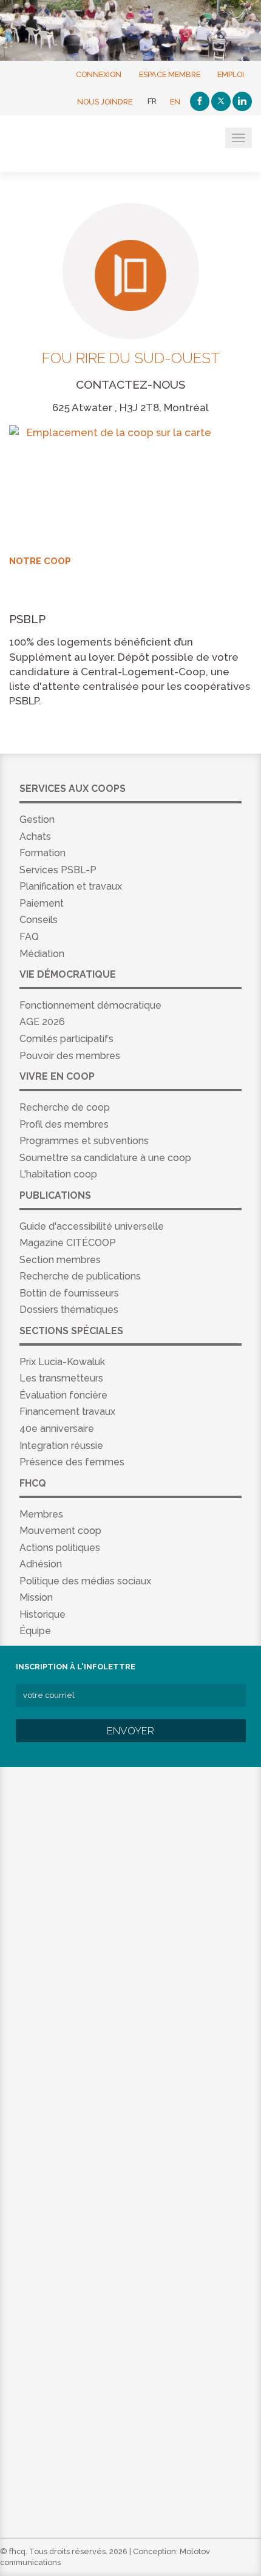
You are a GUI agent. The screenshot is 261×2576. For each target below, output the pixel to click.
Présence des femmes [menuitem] (72, 1462)
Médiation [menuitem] (42, 954)
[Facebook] (200, 101)
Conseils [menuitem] (39, 920)
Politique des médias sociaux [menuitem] (85, 1581)
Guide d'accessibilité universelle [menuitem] (92, 1226)
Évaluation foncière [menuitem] (63, 1395)
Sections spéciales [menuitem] (71, 1331)
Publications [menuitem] (55, 1195)
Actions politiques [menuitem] (60, 1548)
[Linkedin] (242, 101)
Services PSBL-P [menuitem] (58, 870)
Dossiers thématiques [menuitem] (69, 1310)
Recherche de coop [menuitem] (65, 1107)
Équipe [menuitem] (35, 1631)
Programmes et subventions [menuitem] (84, 1141)
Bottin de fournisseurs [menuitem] (69, 1293)
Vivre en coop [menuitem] (57, 1076)
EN (175, 101)
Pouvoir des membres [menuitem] (70, 1056)
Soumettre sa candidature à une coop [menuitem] (105, 1158)
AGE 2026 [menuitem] (42, 1022)
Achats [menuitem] (35, 837)
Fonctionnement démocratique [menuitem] (90, 1005)
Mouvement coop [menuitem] (60, 1531)
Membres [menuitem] (41, 1514)
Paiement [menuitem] (42, 903)
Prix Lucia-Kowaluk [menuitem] (62, 1362)
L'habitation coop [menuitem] (58, 1174)
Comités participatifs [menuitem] (66, 1039)
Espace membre (170, 74)
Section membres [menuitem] (60, 1260)
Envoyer (130, 1731)
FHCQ (68, 145)
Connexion (99, 74)
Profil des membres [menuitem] (64, 1124)
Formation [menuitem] (42, 853)
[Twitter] (221, 101)
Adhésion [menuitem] (41, 1564)
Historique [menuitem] (42, 1614)
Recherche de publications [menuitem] (80, 1276)
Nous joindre (105, 101)
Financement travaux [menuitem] (67, 1412)
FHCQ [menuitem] (33, 1483)
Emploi (231, 74)
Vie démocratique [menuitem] (68, 974)
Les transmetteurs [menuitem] (61, 1378)
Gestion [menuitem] (37, 819)
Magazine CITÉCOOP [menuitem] (68, 1243)
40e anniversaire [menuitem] (57, 1429)
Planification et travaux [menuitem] (71, 886)
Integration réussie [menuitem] (61, 1446)
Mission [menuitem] (36, 1597)
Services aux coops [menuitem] (73, 789)
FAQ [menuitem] (29, 937)
